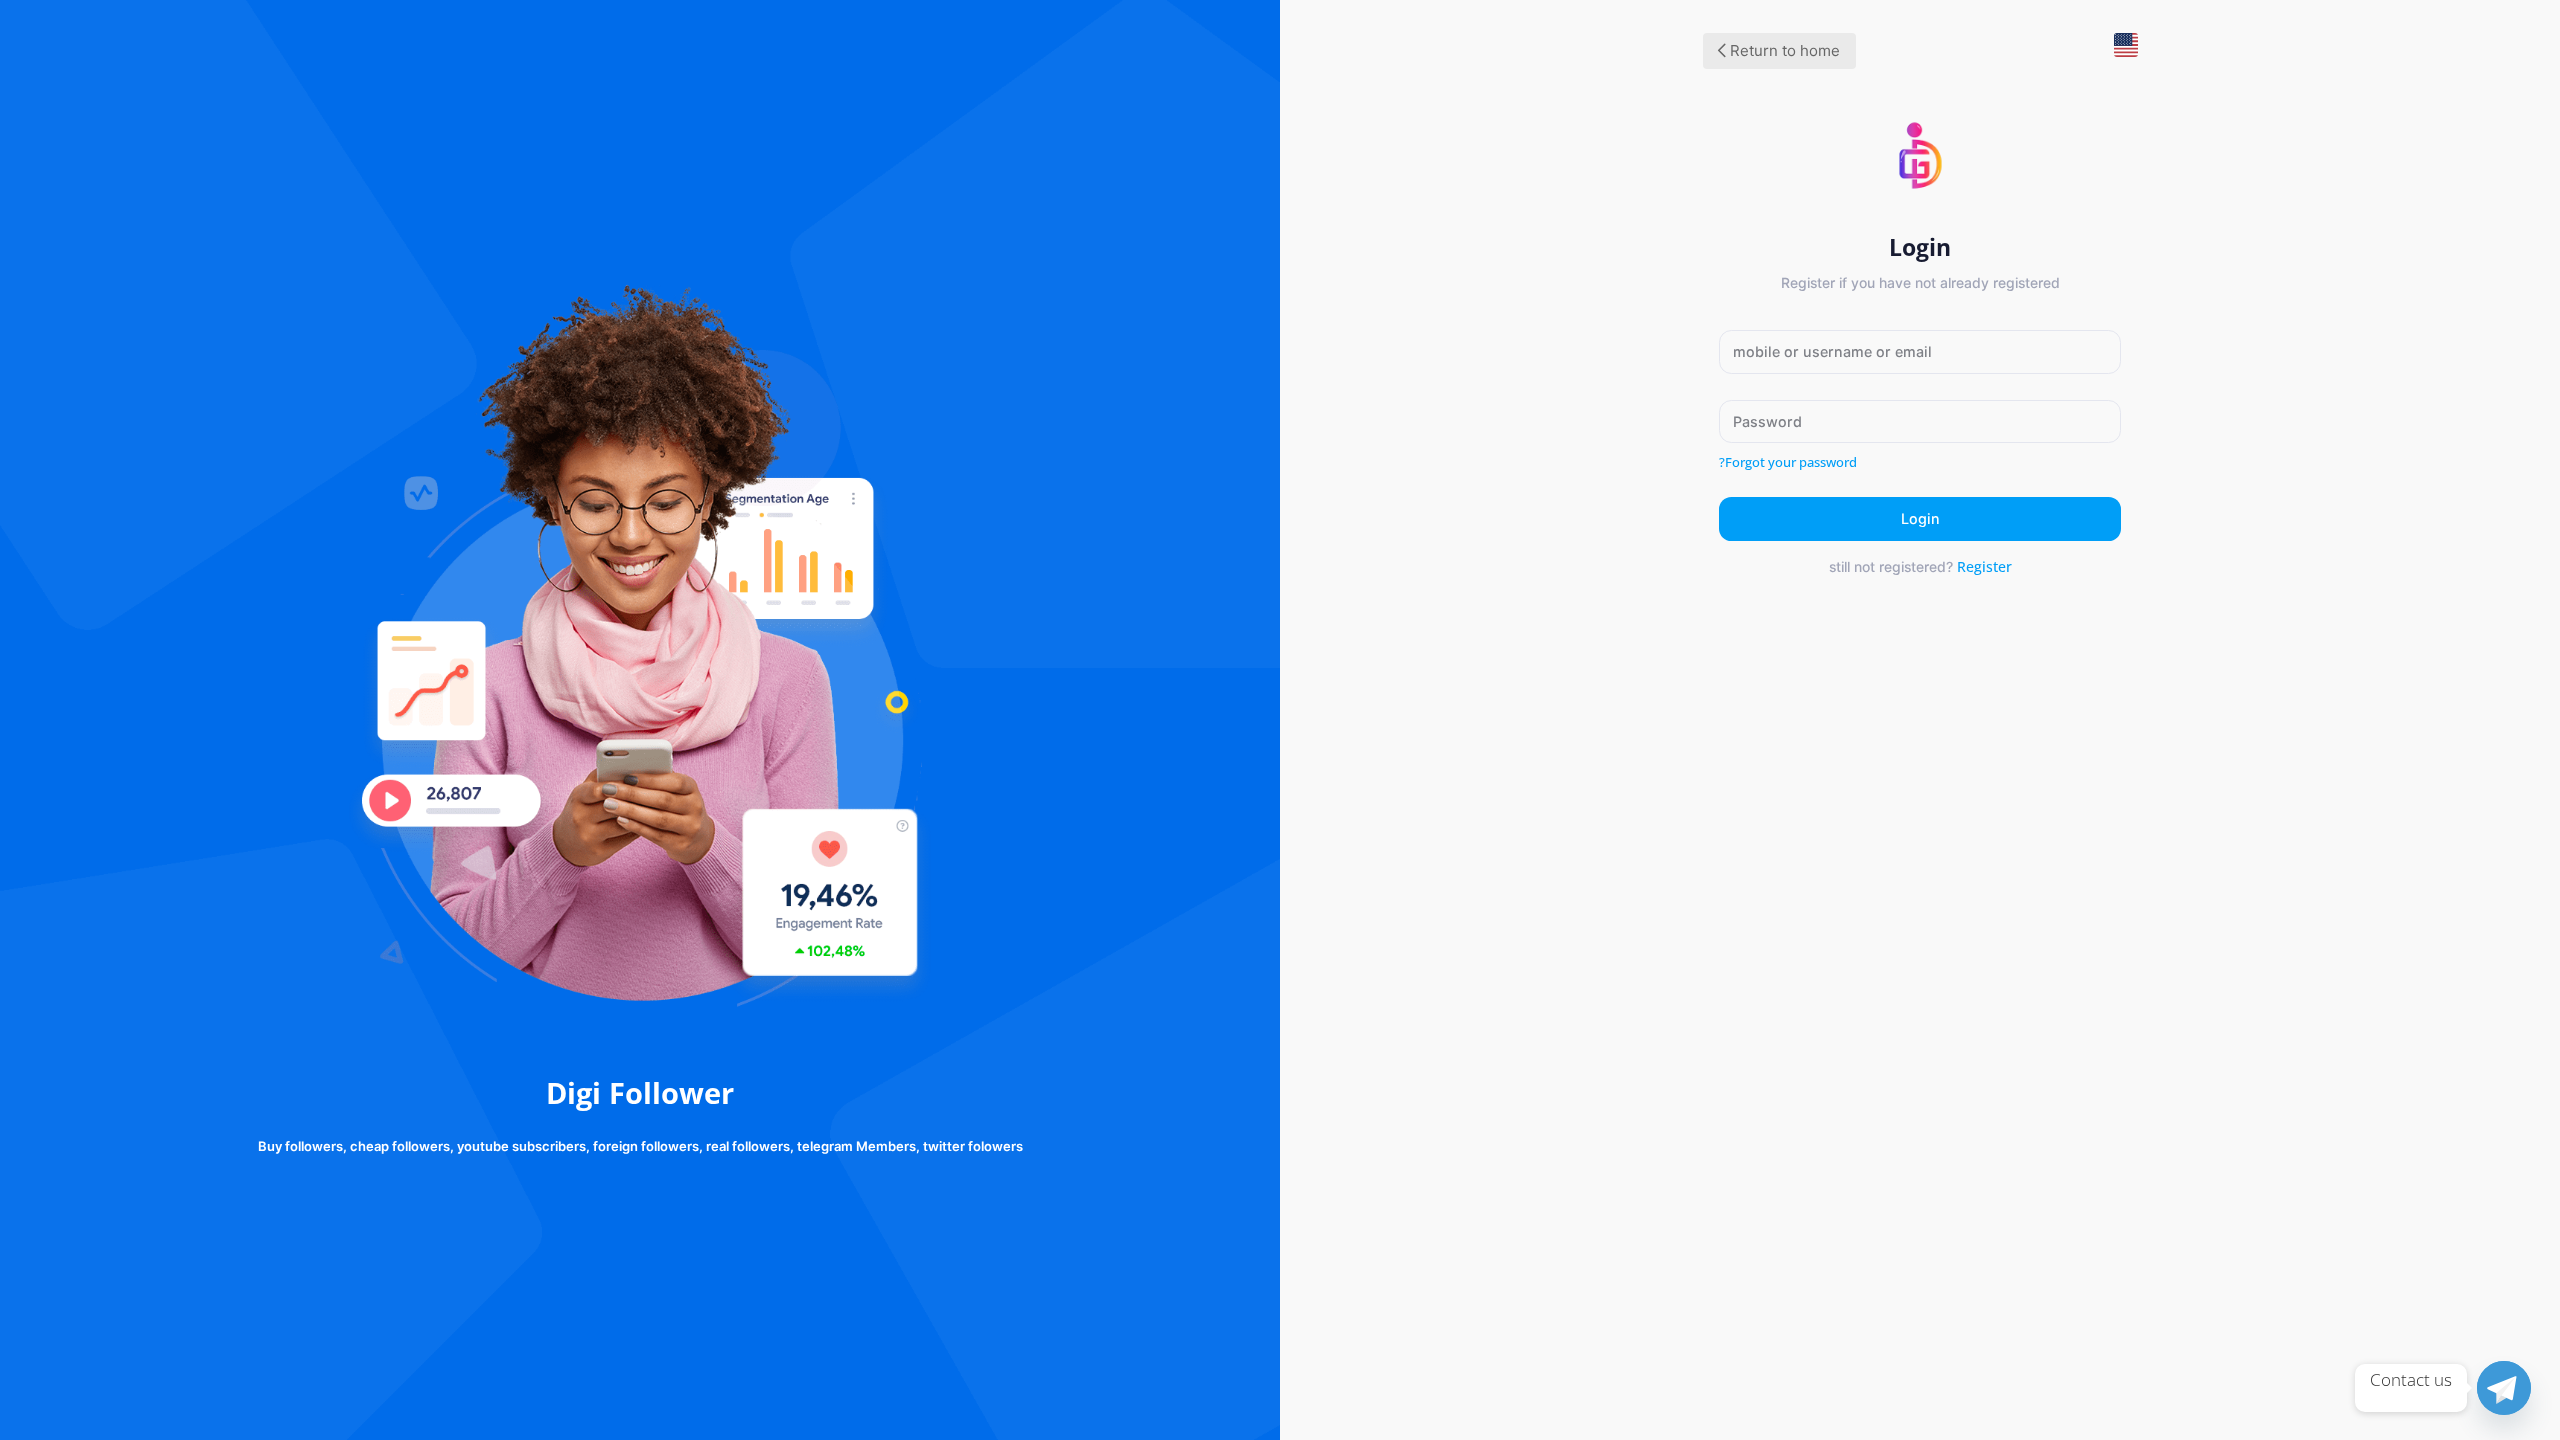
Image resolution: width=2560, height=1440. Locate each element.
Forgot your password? (1788, 462)
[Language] (2118, 53)
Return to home (1783, 50)
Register (1984, 566)
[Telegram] (2504, 1388)
